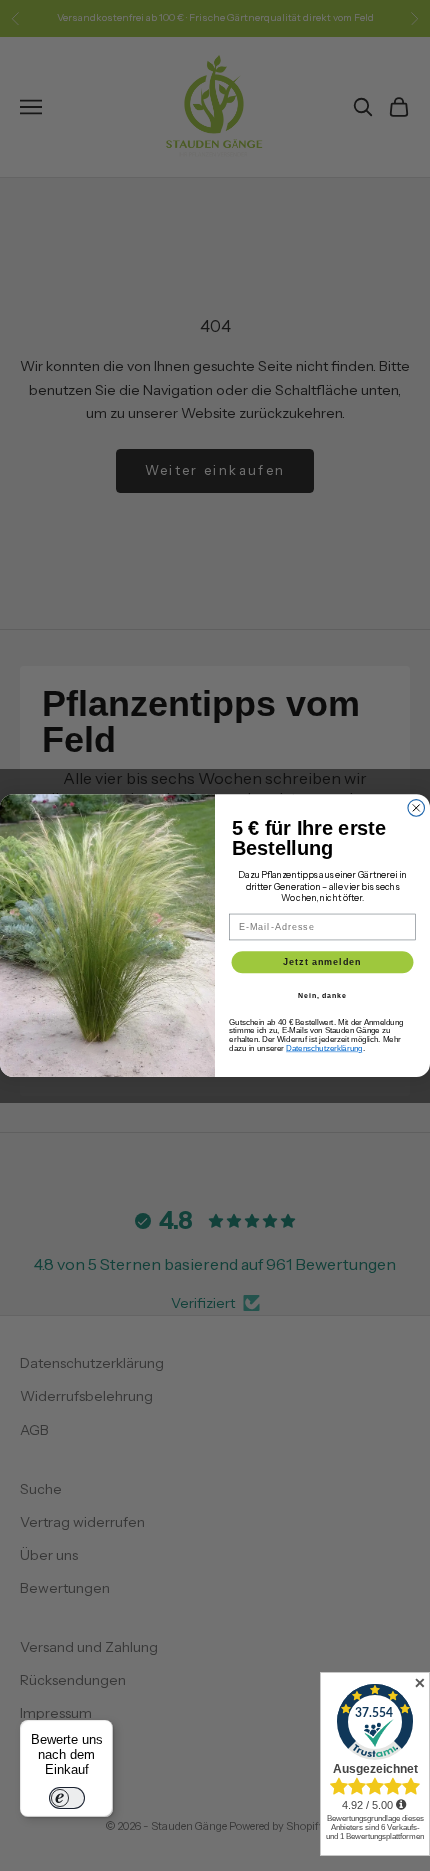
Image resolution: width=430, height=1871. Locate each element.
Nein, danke (322, 995)
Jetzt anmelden (322, 961)
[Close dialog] (416, 808)
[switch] (67, 1798)
